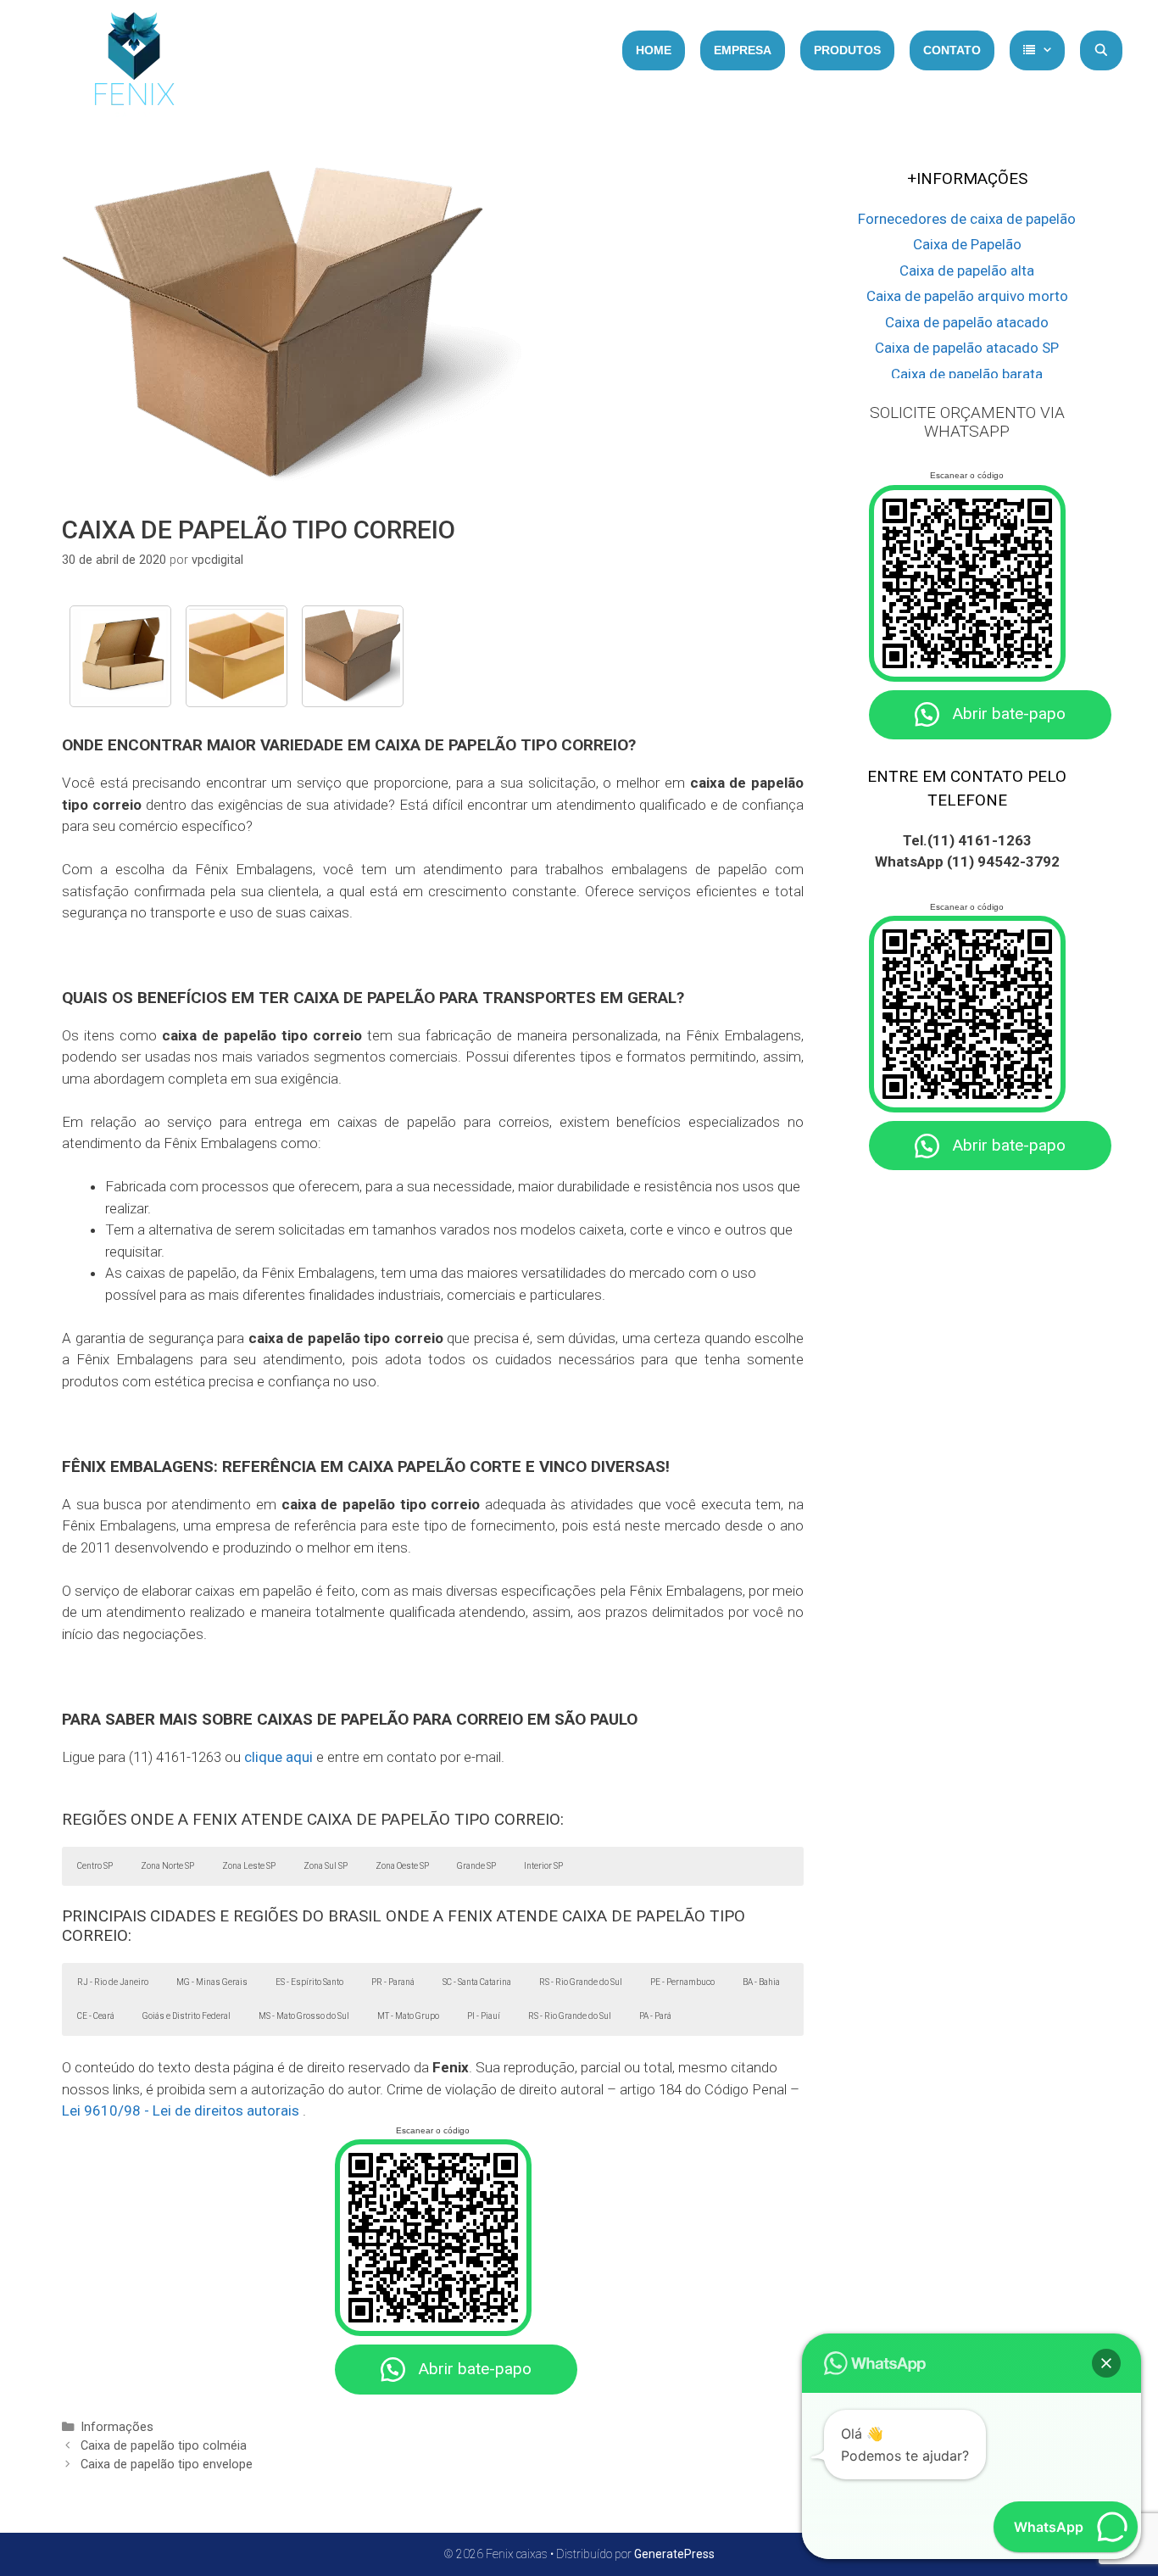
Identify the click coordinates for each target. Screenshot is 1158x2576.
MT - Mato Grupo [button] (408, 2016)
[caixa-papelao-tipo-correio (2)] (353, 656)
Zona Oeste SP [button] (402, 1866)
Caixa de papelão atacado (967, 322)
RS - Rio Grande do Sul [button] (581, 1982)
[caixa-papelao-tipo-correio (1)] (120, 656)
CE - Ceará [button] (96, 2016)
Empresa (743, 50)
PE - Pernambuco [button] (682, 1982)
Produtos (847, 50)
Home (654, 50)
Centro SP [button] (95, 1866)
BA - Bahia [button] (761, 1982)
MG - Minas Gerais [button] (212, 1982)
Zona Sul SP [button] (326, 1866)
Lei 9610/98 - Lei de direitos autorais (181, 2110)
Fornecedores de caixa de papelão (967, 219)
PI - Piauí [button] (484, 2016)
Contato (952, 50)
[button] (1106, 2363)
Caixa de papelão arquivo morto (967, 296)
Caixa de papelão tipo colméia (164, 2446)
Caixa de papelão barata (967, 374)
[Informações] (1037, 50)
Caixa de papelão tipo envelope (167, 2464)
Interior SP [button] (543, 1866)
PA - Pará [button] (655, 2016)
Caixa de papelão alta (967, 270)
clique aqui (278, 1757)
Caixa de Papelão (967, 244)
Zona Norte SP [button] (167, 1866)
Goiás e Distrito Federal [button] (187, 2016)
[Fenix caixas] (134, 64)
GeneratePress (674, 2554)
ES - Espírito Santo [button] (309, 1982)
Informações (117, 2427)
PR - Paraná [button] (393, 1982)
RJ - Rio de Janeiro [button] (113, 1982)
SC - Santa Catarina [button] (477, 1982)
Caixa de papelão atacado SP (967, 348)
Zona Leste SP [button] (249, 1866)
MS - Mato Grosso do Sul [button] (304, 2016)
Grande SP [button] (476, 1866)
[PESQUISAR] (1101, 50)
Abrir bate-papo (475, 2369)
